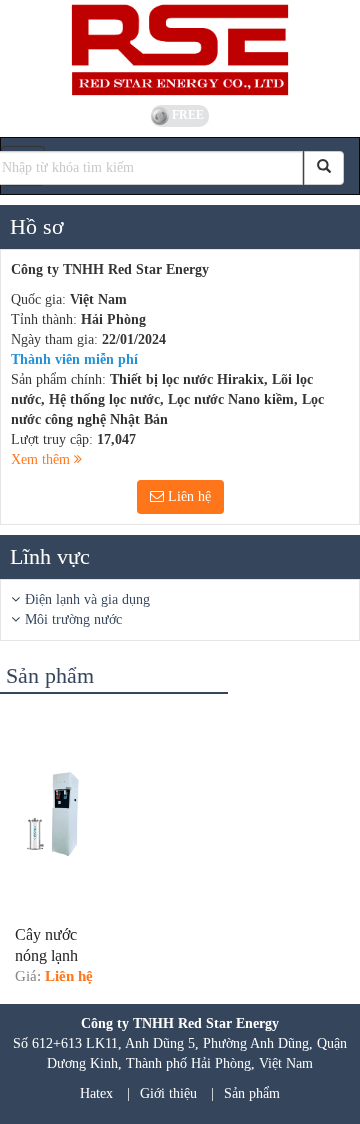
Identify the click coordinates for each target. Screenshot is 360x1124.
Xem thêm (42, 459)
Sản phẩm (252, 1093)
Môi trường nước (73, 619)
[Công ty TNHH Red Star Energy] (180, 50)
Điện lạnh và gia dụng (87, 599)
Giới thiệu (168, 1093)
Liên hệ (187, 496)
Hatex (96, 1093)
